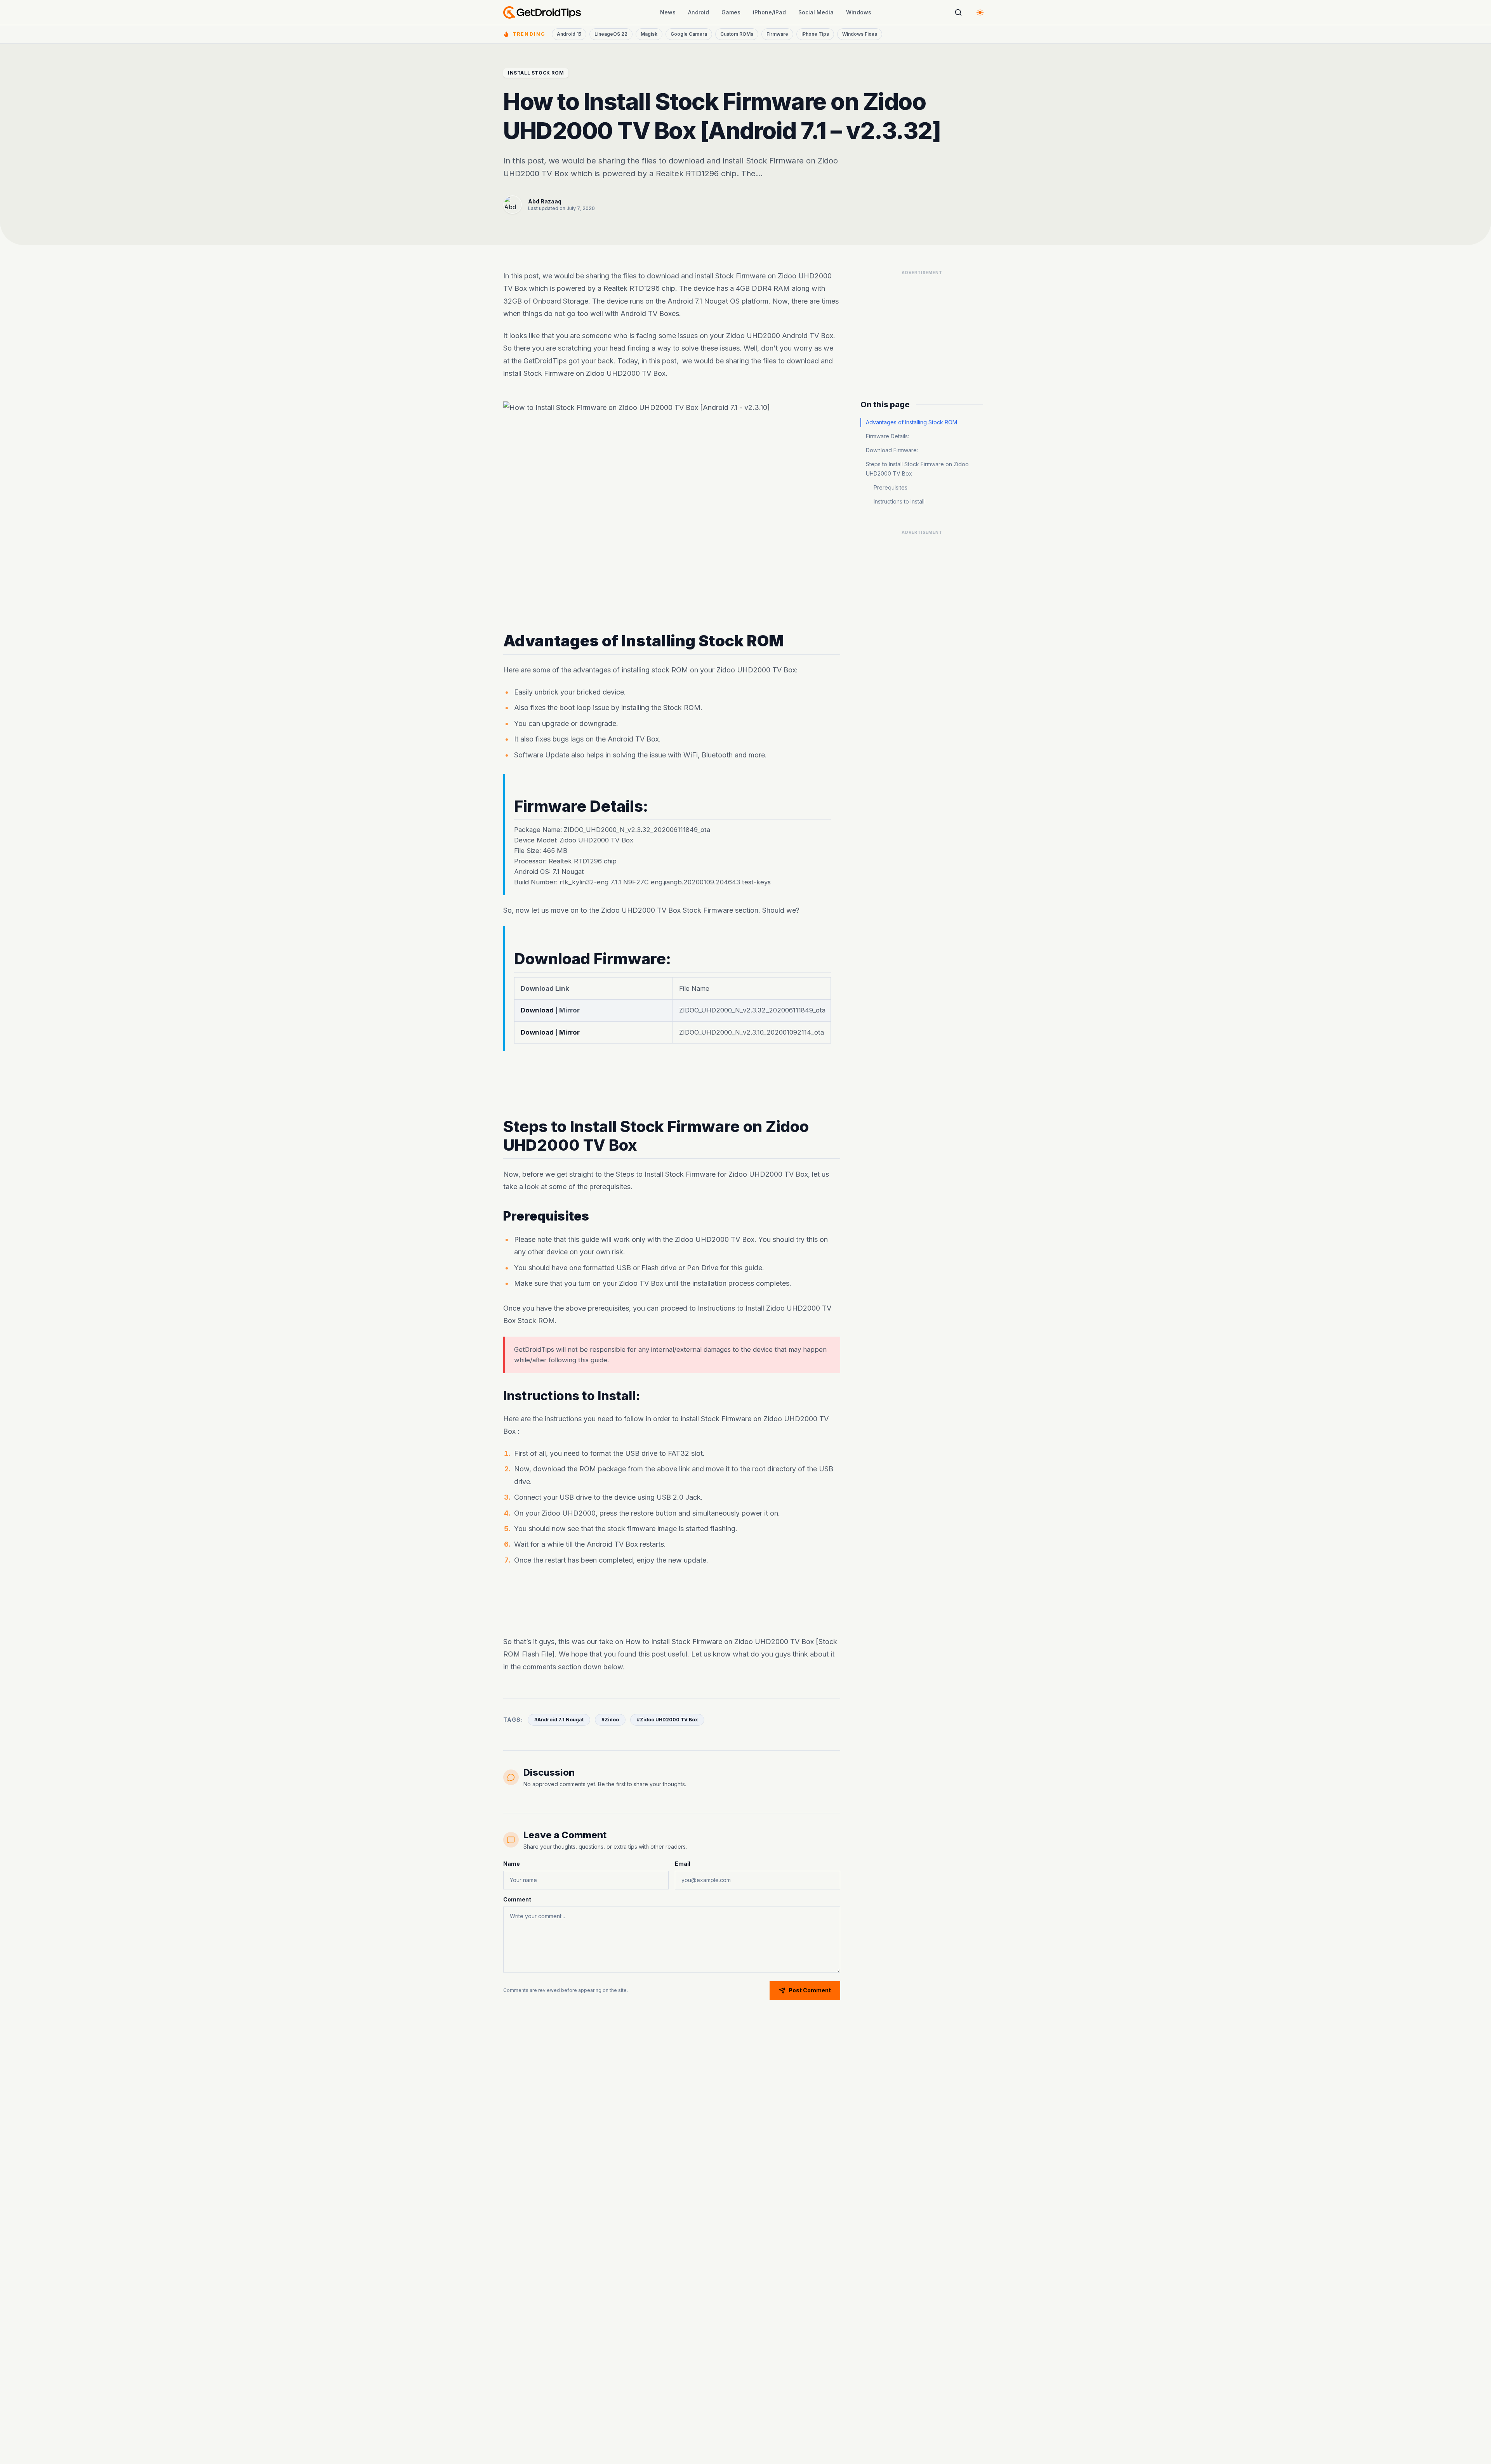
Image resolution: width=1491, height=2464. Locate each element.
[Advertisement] (672, 1084)
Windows (859, 12)
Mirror (569, 1032)
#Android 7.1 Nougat (559, 1720)
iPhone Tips (815, 34)
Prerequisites (891, 487)
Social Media (816, 12)
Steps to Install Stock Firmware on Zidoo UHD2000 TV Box (917, 469)
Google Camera (689, 34)
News (668, 12)
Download (538, 1010)
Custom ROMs (737, 34)
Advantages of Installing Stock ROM (911, 422)
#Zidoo (610, 1720)
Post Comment (810, 1990)
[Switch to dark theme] (980, 12)
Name (512, 1864)
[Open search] (958, 12)
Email (683, 1864)
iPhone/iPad (769, 12)
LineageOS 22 (611, 34)
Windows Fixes (860, 34)
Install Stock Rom (536, 73)
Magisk (649, 34)
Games (731, 12)
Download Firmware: (892, 450)
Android (699, 12)
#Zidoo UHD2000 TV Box (667, 1720)
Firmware (777, 34)
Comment (517, 1899)
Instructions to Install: (900, 501)
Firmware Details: (887, 436)
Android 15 (569, 34)
